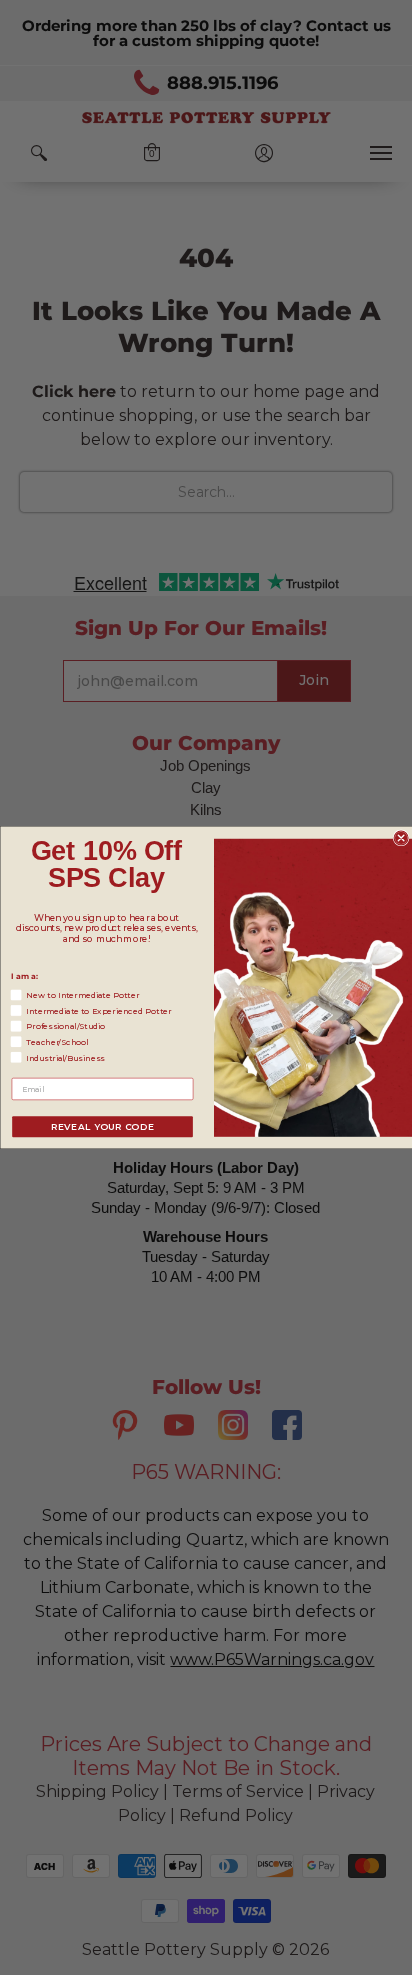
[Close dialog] (401, 838)
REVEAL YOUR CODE (102, 1126)
